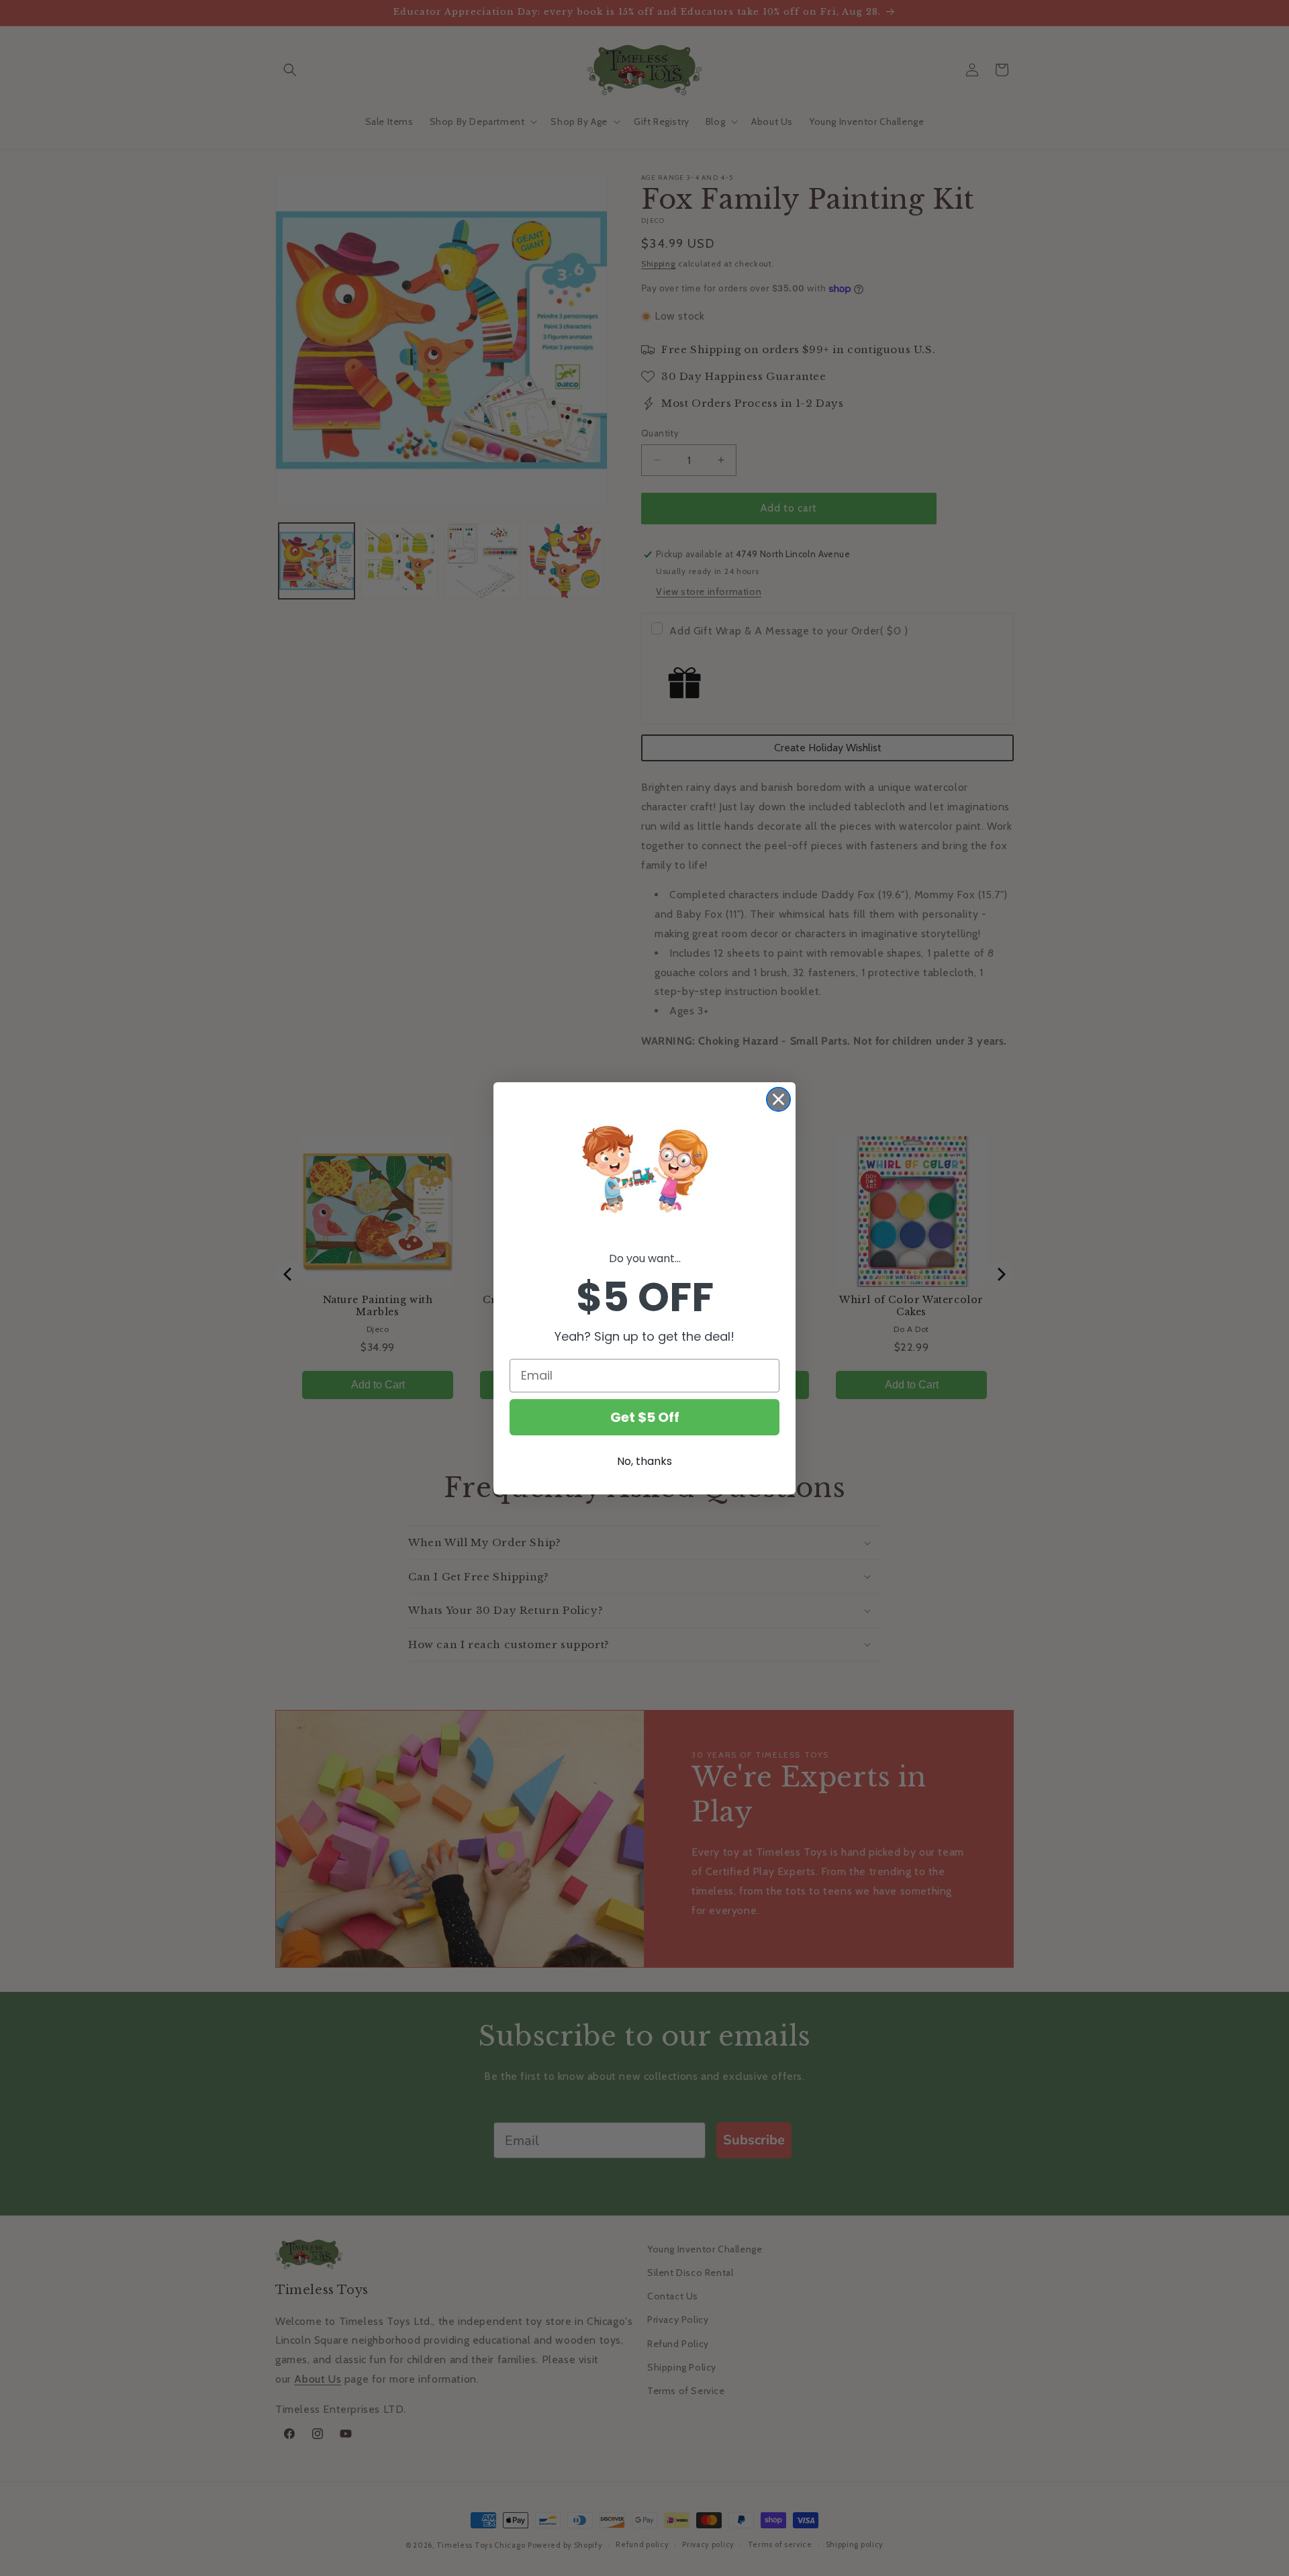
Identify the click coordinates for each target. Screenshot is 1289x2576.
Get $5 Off (645, 1417)
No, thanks (644, 1461)
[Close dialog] (778, 1099)
